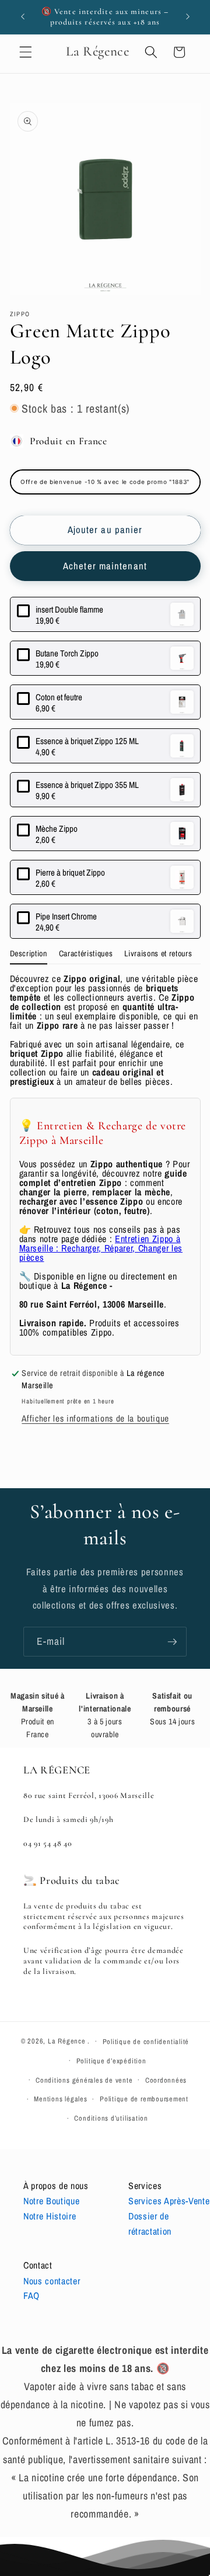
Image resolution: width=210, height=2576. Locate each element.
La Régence (67, 2041)
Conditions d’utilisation (111, 2118)
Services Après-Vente (169, 2201)
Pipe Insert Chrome (66, 916)
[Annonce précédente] (23, 17)
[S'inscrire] (172, 1642)
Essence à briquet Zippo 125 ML (87, 741)
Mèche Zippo (57, 829)
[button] (26, 52)
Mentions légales (60, 2099)
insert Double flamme (69, 609)
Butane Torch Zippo (67, 653)
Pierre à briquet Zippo (70, 872)
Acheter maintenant (105, 566)
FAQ (32, 2295)
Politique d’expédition (111, 2061)
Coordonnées (166, 2080)
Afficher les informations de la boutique (95, 1418)
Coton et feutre (59, 697)
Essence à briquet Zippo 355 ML (87, 785)
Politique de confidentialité (146, 2041)
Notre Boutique (51, 2201)
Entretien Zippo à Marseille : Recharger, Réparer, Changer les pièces (101, 1248)
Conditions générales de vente (84, 2080)
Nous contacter (52, 2281)
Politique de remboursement (144, 2099)
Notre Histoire (50, 2216)
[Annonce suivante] (188, 17)
